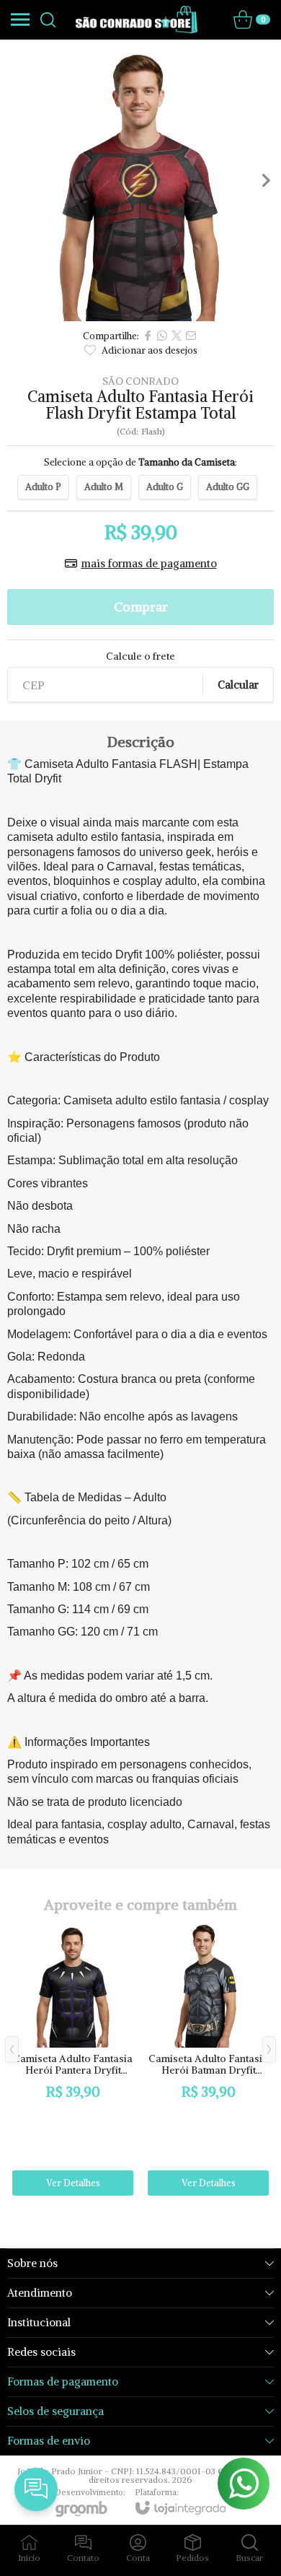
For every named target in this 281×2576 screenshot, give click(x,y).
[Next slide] (265, 180)
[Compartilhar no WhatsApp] (162, 336)
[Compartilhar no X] (177, 336)
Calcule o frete (140, 656)
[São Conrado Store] (137, 19)
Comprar (141, 607)
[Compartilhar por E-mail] (191, 336)
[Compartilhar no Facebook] (148, 336)
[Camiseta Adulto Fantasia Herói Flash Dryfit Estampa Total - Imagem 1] (140, 180)
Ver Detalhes (73, 2183)
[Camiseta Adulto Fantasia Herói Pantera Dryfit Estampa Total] (73, 2060)
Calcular (238, 685)
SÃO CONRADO (140, 381)
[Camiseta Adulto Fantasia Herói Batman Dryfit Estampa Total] (208, 2060)
